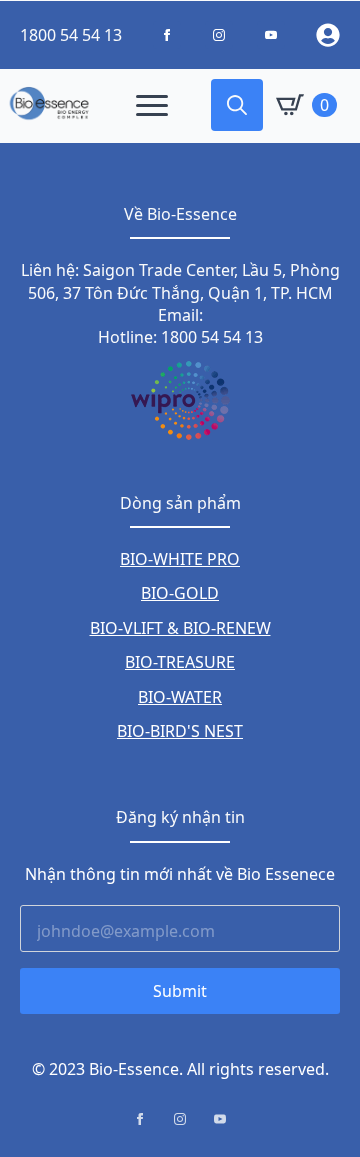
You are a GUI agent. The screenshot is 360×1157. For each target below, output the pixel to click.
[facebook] (140, 1119)
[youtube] (220, 1119)
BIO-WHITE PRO (180, 559)
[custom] (167, 35)
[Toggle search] (237, 105)
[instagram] (180, 1119)
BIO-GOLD (180, 593)
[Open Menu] (152, 105)
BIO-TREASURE (180, 662)
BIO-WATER (180, 697)
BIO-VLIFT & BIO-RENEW (180, 628)
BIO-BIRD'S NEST (180, 731)
